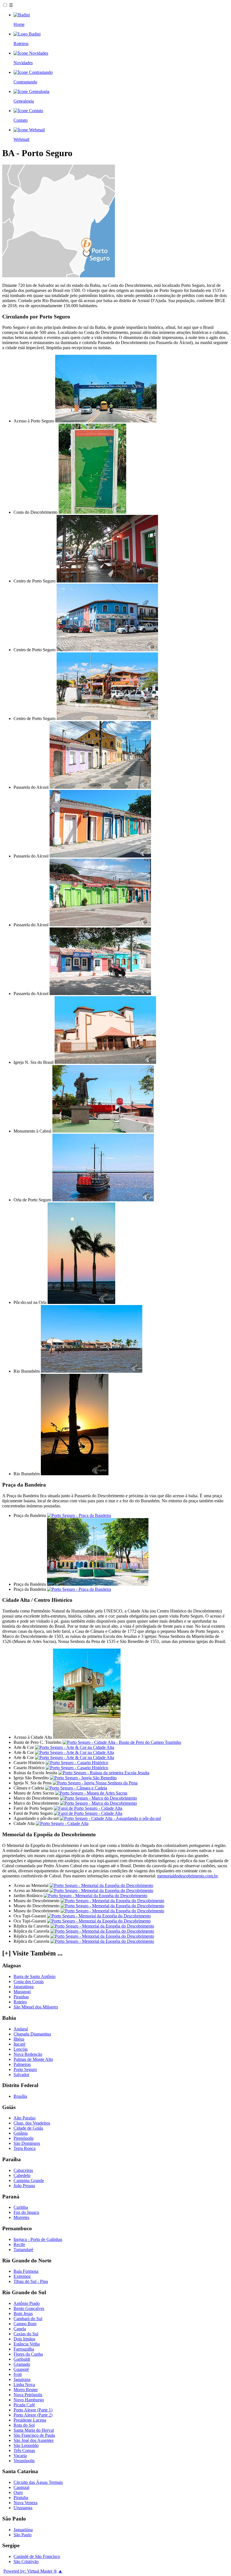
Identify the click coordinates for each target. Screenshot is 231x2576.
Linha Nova (24, 2385)
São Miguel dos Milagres (36, 2007)
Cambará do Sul (28, 2319)
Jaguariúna (23, 2530)
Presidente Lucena (30, 2420)
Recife (19, 2244)
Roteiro (20, 2002)
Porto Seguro (25, 2069)
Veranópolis (24, 2461)
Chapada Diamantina (32, 2034)
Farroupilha (24, 2349)
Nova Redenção (28, 2054)
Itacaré (19, 2044)
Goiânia (21, 2133)
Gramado (22, 2364)
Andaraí (21, 2029)
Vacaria (20, 2456)
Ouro (18, 2492)
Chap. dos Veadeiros (32, 2123)
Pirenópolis (24, 2138)
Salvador (21, 2075)
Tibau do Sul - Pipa (31, 2281)
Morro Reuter (26, 2390)
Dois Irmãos (24, 2339)
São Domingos (27, 2143)
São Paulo (23, 2535)
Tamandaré (23, 2250)
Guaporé (21, 2369)
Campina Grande (29, 2180)
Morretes (21, 2217)
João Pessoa (24, 2186)
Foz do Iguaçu (26, 2212)
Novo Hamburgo (29, 2400)
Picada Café (24, 2405)
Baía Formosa (26, 2271)
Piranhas (21, 1997)
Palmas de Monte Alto (33, 2059)
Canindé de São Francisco (37, 2556)
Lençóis (21, 2049)
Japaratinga (24, 1987)
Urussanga (23, 2508)
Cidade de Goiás (28, 2128)
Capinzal (21, 2487)
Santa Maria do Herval (34, 2430)
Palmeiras (22, 2064)
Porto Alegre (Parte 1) (33, 2410)
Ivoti (18, 2374)
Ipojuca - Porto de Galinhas (38, 2239)
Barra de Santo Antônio (35, 1976)
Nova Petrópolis (28, 2395)
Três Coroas (24, 2450)
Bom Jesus (23, 2313)
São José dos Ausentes (34, 2440)
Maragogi (22, 1992)
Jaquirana (22, 2379)
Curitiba (21, 2207)
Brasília (20, 2096)
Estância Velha (27, 2344)
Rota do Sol (24, 2425)
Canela (20, 2329)
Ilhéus (19, 2039)
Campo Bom (25, 2324)
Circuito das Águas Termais (38, 2482)
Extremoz (22, 2276)
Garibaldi (22, 2359)
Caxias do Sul (26, 2334)
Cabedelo (22, 2175)
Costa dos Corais (29, 1982)
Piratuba (21, 2498)
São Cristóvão (26, 2561)
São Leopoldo (26, 2445)
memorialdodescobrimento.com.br (187, 1876)
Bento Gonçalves (29, 2308)
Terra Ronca (25, 2148)
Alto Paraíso (25, 2118)
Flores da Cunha (28, 2354)
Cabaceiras (23, 2170)
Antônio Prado (27, 2303)
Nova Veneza (25, 2503)
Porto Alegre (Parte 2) (33, 2415)
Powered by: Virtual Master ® (30, 2571)
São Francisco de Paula (34, 2435)
